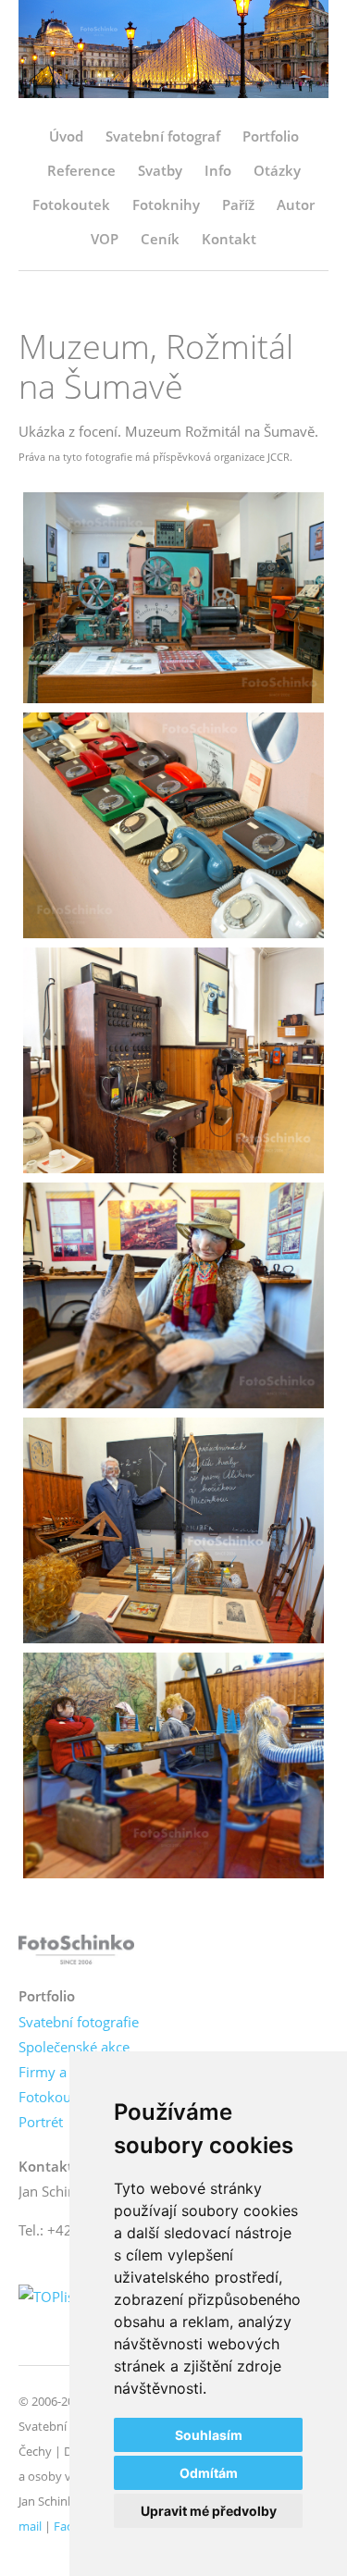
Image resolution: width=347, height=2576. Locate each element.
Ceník (160, 239)
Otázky (277, 170)
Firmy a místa (62, 2072)
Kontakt (229, 239)
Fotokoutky (55, 2097)
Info (218, 170)
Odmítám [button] (209, 2473)
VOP (105, 239)
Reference (81, 170)
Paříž (238, 204)
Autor (296, 204)
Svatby (160, 170)
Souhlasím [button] (209, 2435)
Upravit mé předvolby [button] (209, 2511)
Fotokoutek (71, 204)
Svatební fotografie (79, 2022)
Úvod (66, 136)
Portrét (41, 2122)
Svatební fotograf (163, 136)
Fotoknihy (166, 204)
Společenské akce (74, 2047)
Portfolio (271, 136)
